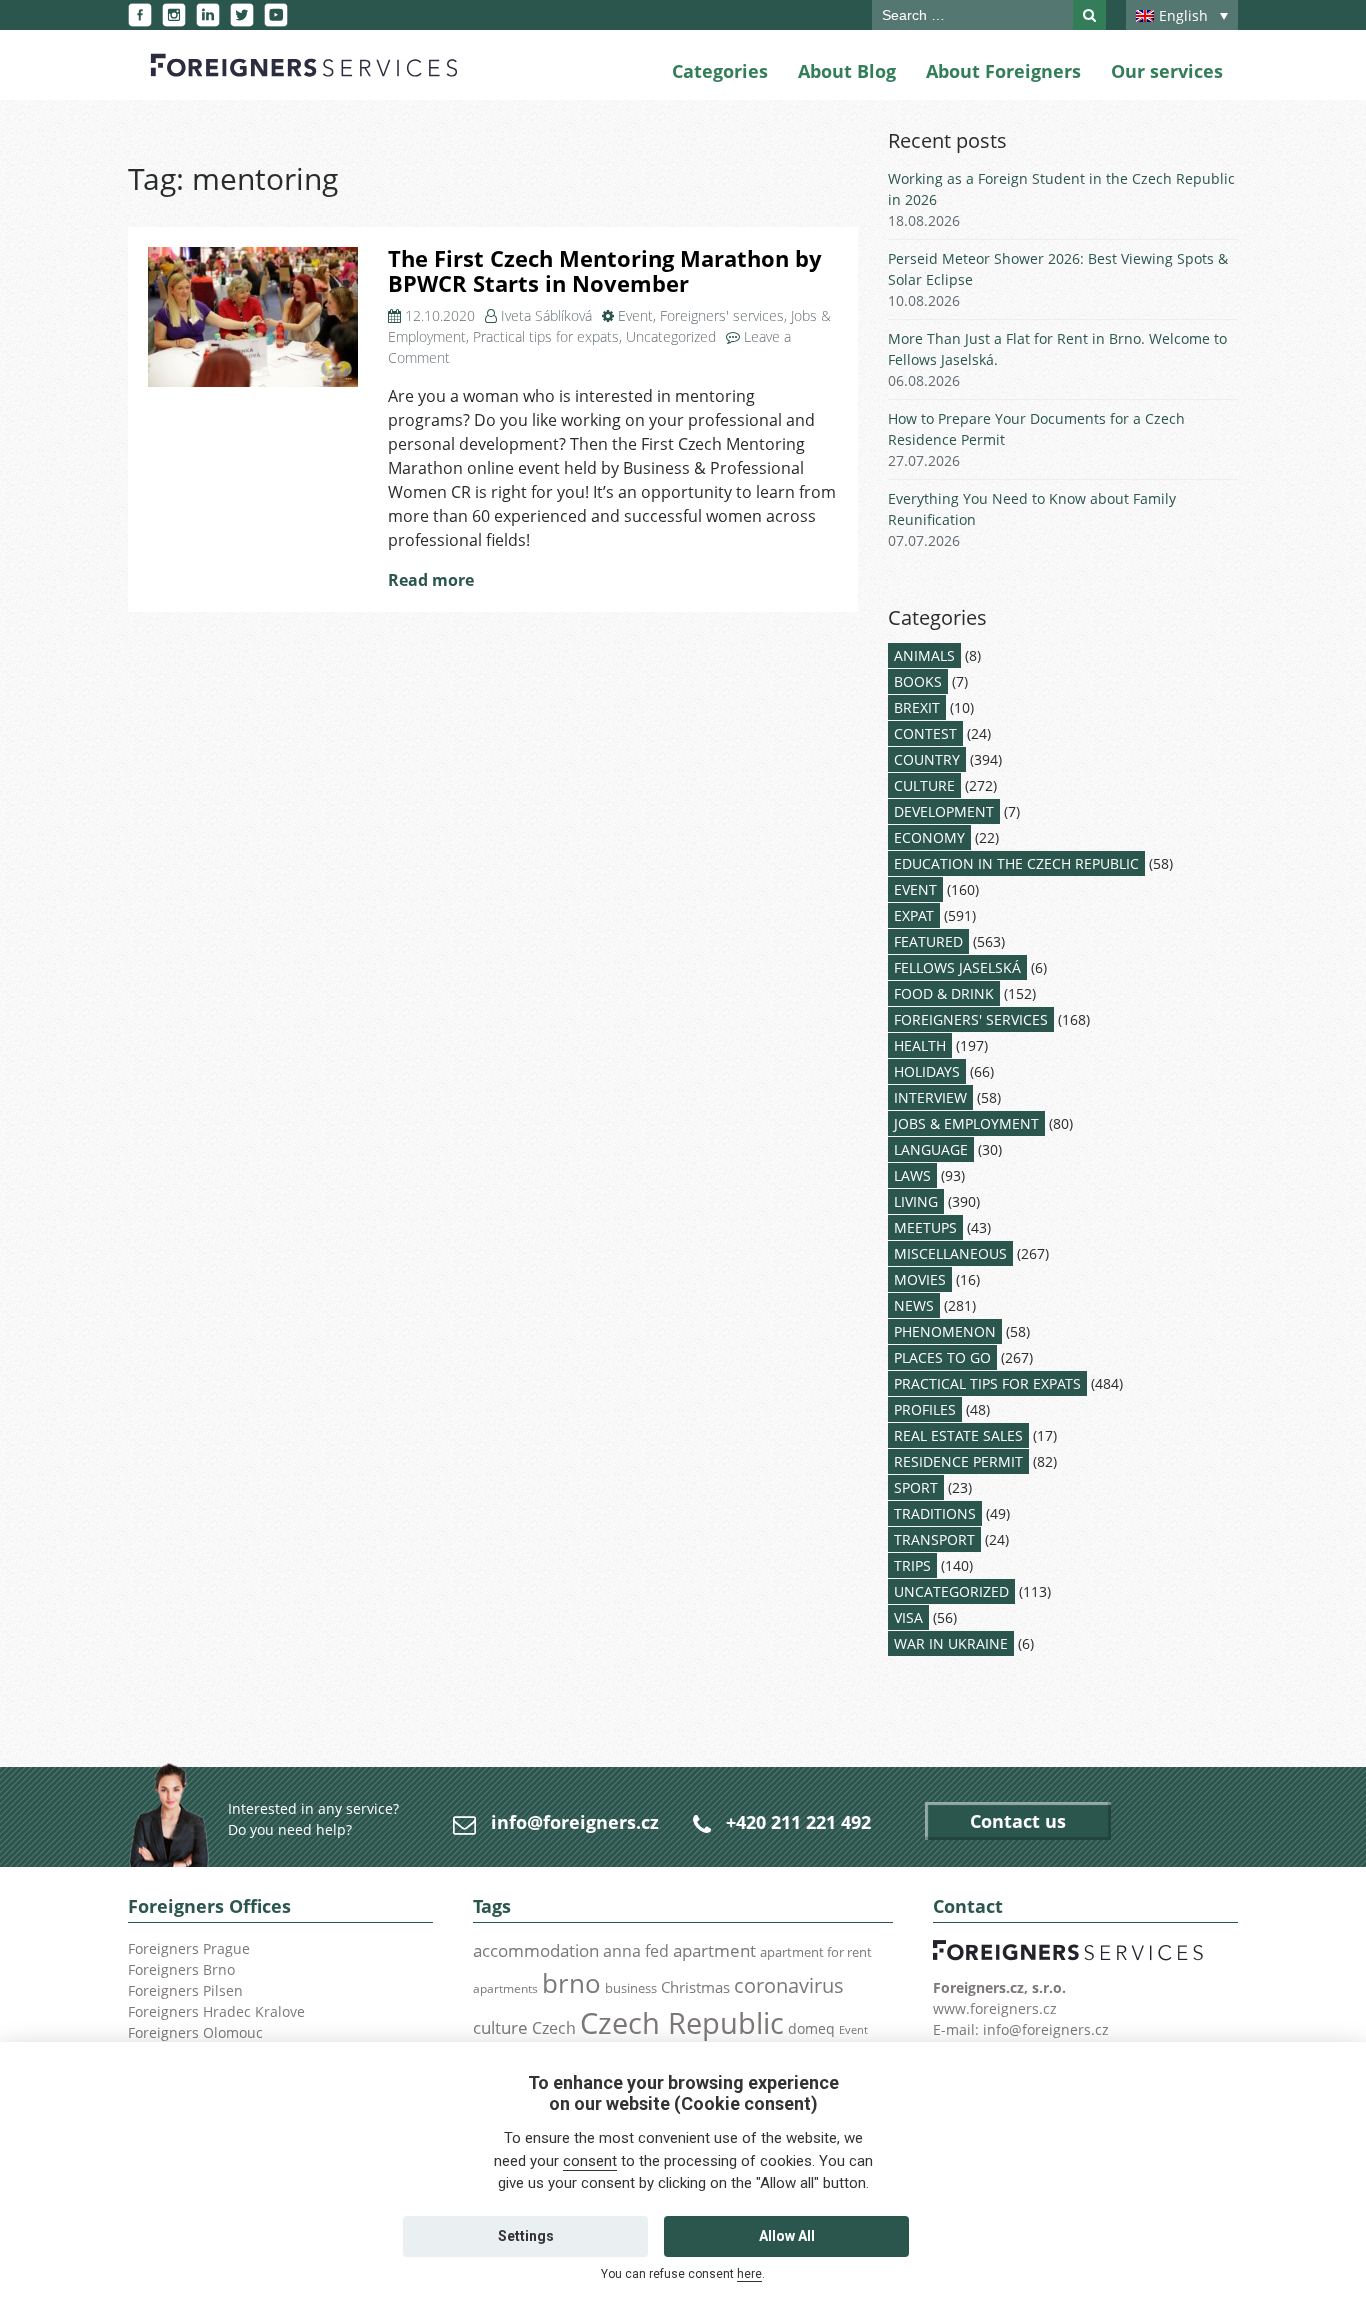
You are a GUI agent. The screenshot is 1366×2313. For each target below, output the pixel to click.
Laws (912, 1175)
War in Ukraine (951, 1643)
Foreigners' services (722, 315)
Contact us (1018, 1821)
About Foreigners (1003, 71)
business (631, 1988)
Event (635, 315)
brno (571, 1983)
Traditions (935, 1513)
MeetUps (925, 1227)
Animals (924, 655)
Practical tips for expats (546, 336)
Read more (431, 580)
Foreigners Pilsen (185, 1990)
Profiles (925, 1409)
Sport (916, 1487)
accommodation (536, 1950)
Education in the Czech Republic (1016, 863)
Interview (930, 1097)
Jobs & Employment (966, 1123)
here (749, 2274)
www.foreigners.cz (995, 2008)
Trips (912, 1565)
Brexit (917, 707)
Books (918, 681)
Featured (928, 941)
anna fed (636, 1951)
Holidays (927, 1071)
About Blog (847, 71)
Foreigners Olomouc (195, 2032)
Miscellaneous (950, 1253)
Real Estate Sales (958, 1435)
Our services (1167, 71)
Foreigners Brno (181, 1969)
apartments (505, 1988)
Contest (925, 733)
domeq (811, 2028)
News (914, 1305)
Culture (924, 785)
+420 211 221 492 (798, 1822)
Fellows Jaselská (957, 967)
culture (500, 2027)
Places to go (942, 1357)
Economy (929, 837)
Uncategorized (671, 336)
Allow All (787, 2236)
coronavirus (789, 1985)
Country (927, 759)
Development (944, 811)
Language (931, 1149)
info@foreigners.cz (575, 1822)
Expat (914, 915)
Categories (720, 71)
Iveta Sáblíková (546, 315)
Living (916, 1201)
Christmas (695, 1987)
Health (920, 1045)
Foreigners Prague (189, 1948)
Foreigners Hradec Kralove (216, 2011)
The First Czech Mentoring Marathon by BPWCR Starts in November (605, 271)
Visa (908, 1617)
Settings (526, 2236)
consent (590, 2161)
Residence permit (958, 1461)
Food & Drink (944, 993)
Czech (554, 2028)
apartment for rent (816, 1952)
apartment (714, 1950)
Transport (934, 1539)
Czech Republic (682, 2023)
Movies (920, 1279)
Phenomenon (945, 1331)
